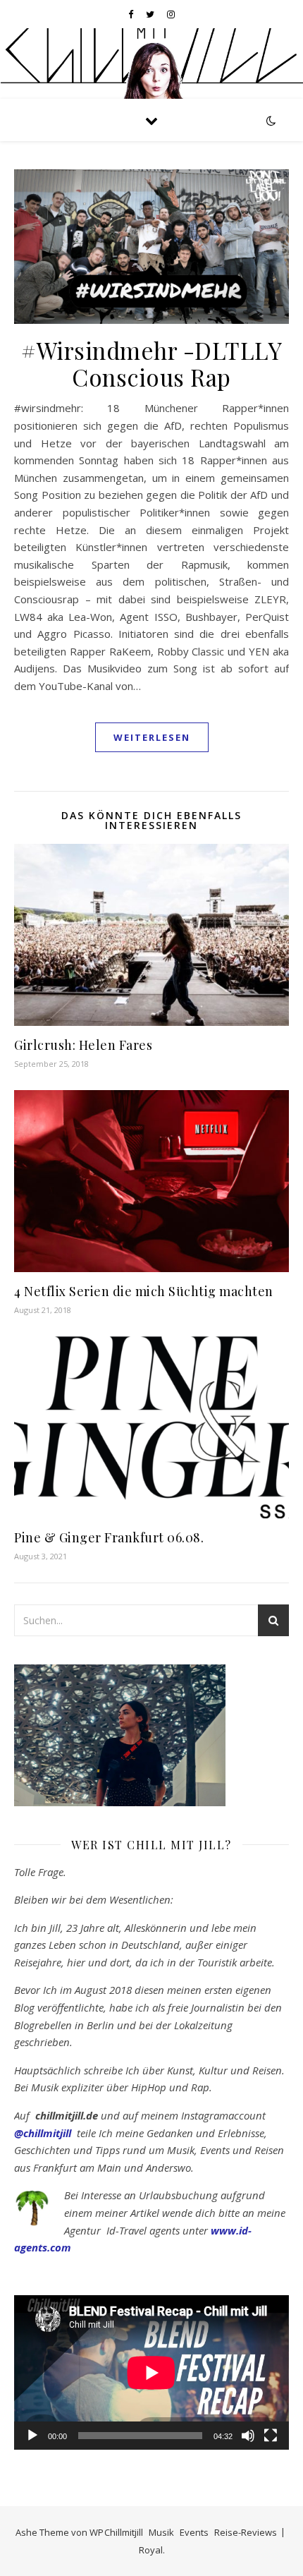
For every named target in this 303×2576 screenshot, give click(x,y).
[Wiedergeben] (32, 2436)
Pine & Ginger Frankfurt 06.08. (109, 1537)
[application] (151, 2372)
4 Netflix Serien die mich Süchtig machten (144, 1291)
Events (194, 2532)
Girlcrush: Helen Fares (83, 1045)
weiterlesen (152, 737)
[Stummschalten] (248, 2436)
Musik (161, 2532)
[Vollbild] (271, 2436)
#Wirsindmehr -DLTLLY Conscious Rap (151, 363)
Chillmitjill (124, 2532)
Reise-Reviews (246, 2532)
